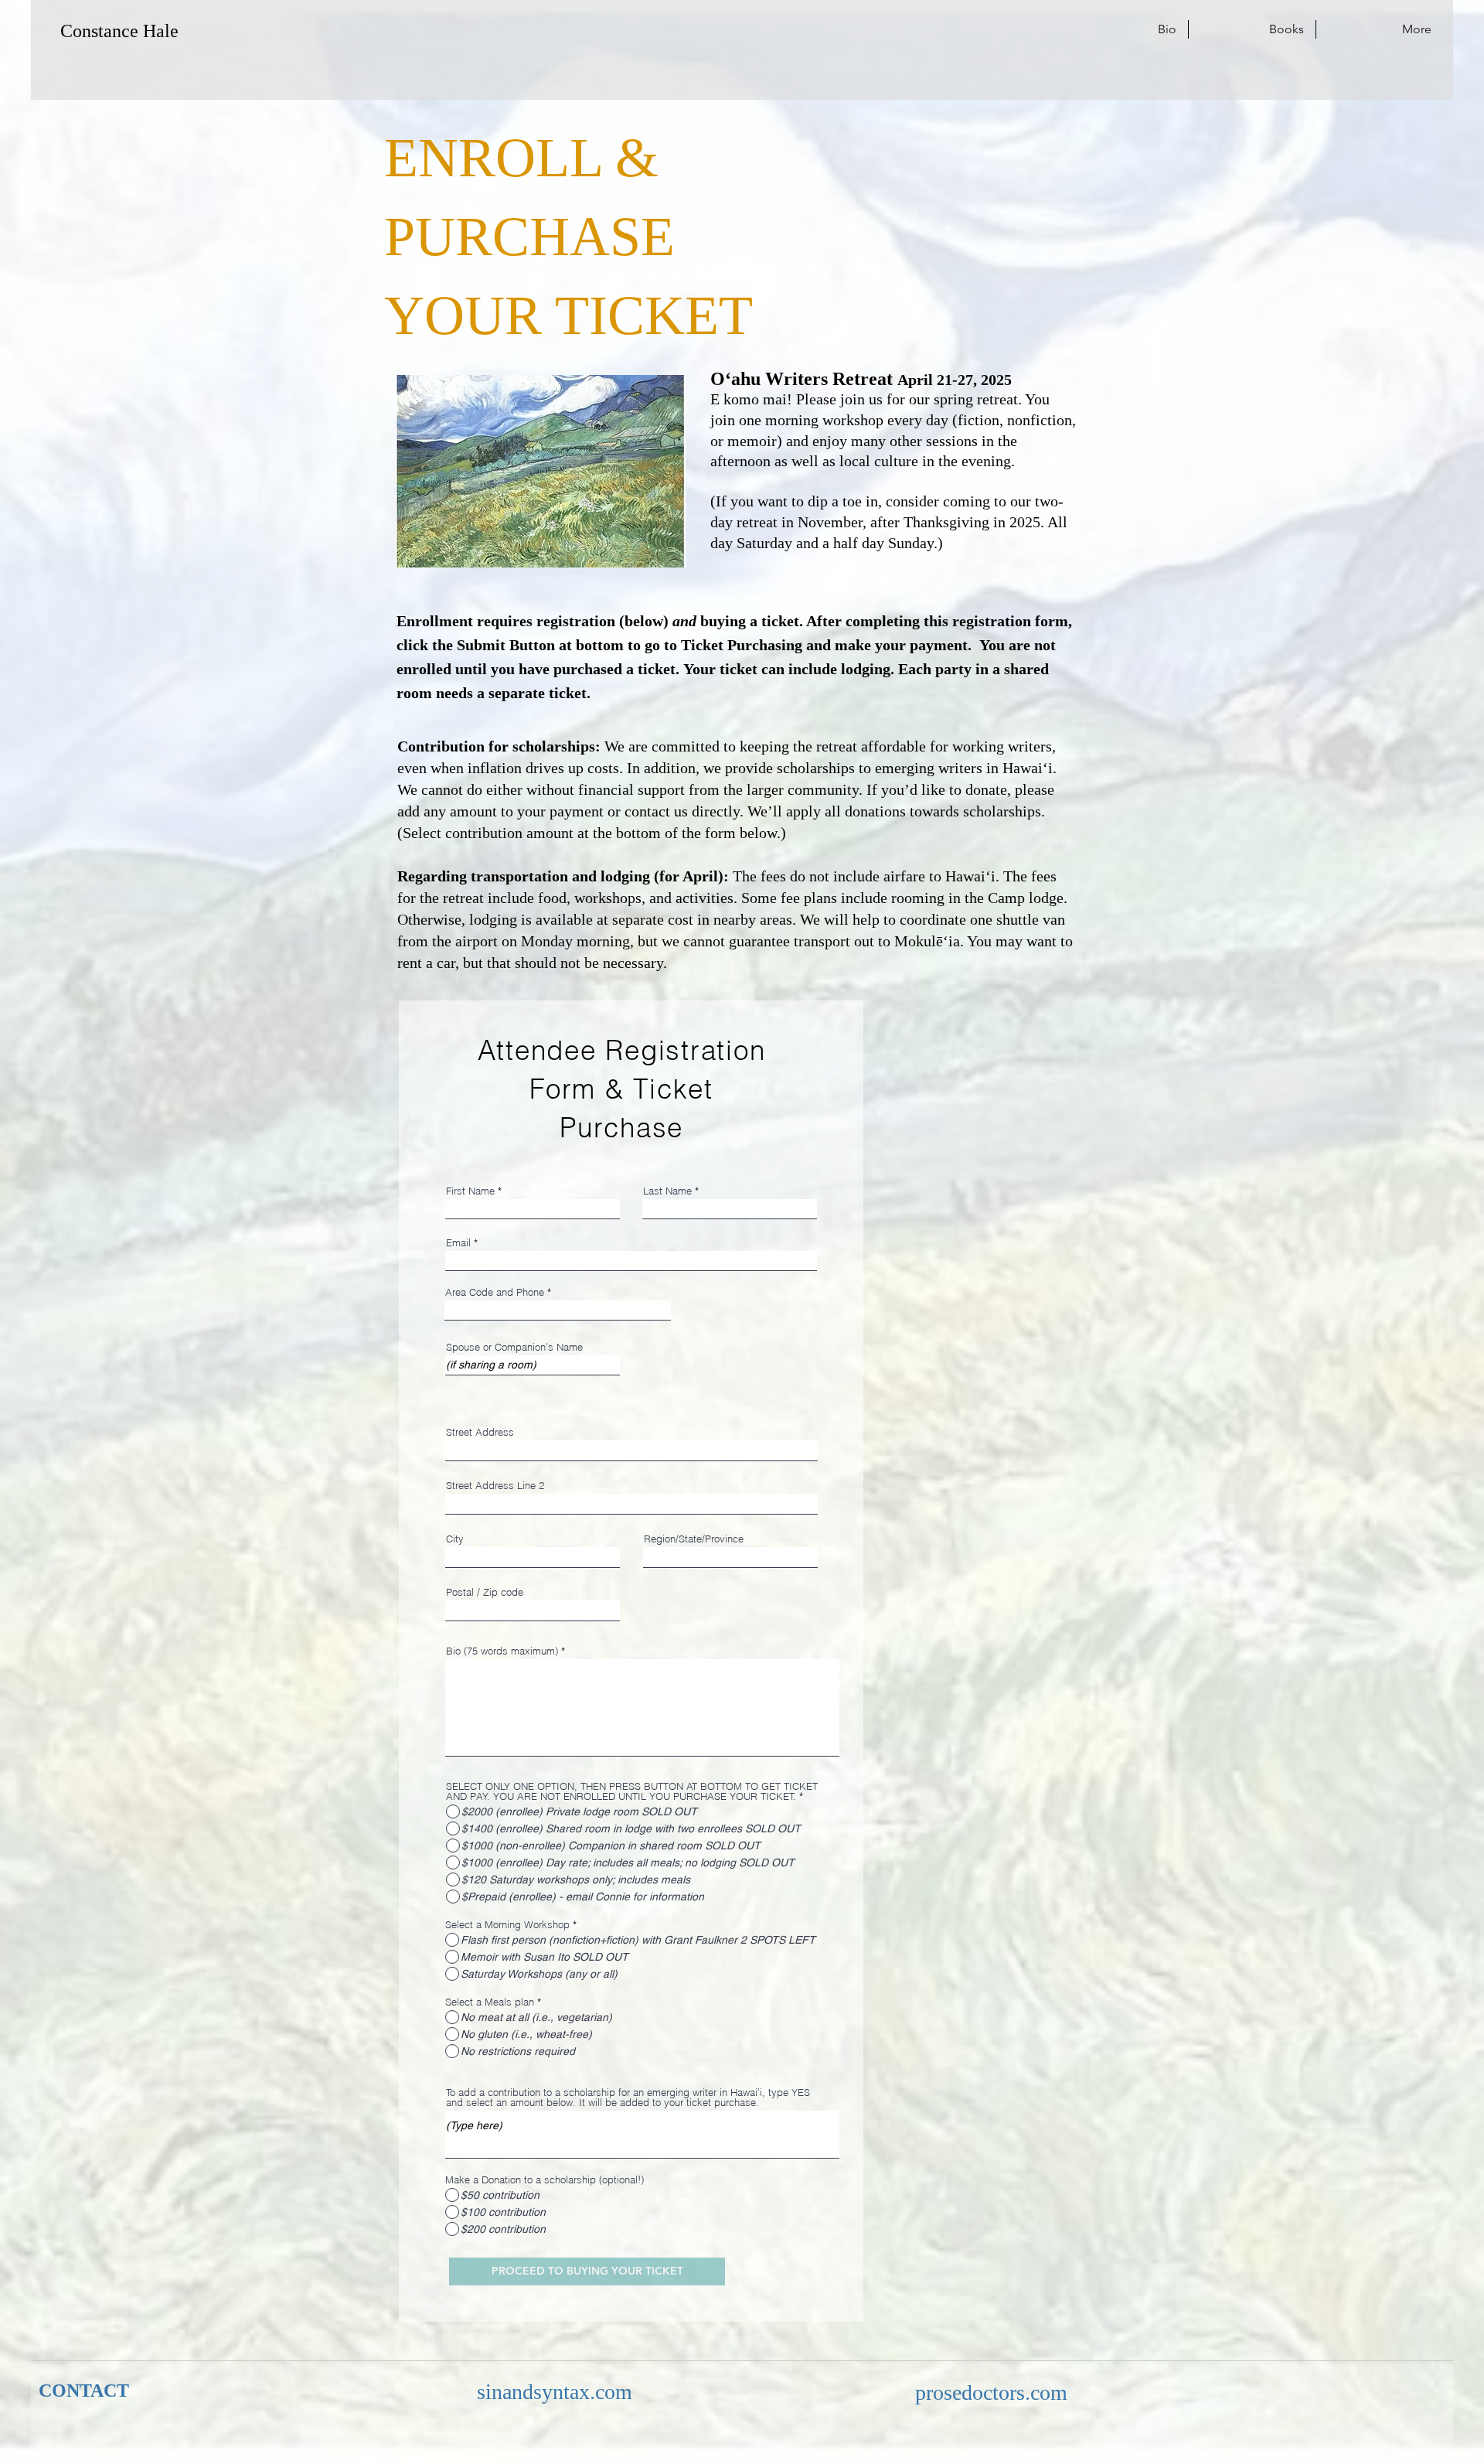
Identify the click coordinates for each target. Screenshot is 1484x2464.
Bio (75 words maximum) (502, 1651)
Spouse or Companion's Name (514, 1347)
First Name (470, 1191)
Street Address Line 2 (495, 1486)
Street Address (480, 1432)
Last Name (667, 1191)
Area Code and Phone (495, 1292)
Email (458, 1243)
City (455, 1539)
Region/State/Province (694, 1539)
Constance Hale (119, 31)
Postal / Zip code (485, 1592)
